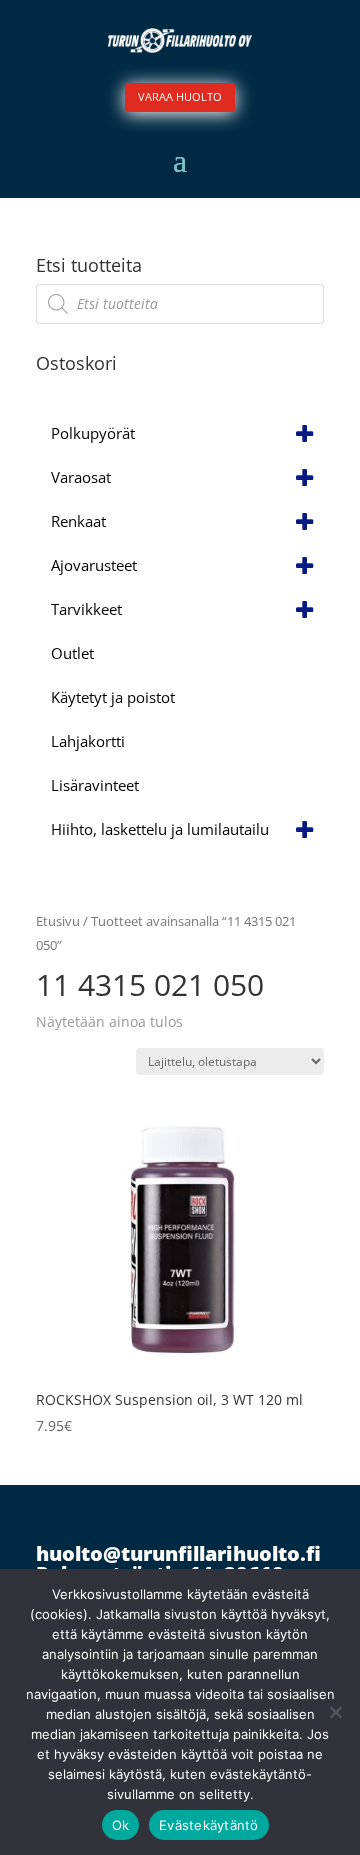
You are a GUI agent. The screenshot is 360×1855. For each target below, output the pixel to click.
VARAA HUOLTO (180, 96)
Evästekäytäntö (209, 1825)
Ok (121, 1825)
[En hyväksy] (335, 1712)
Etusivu (58, 921)
